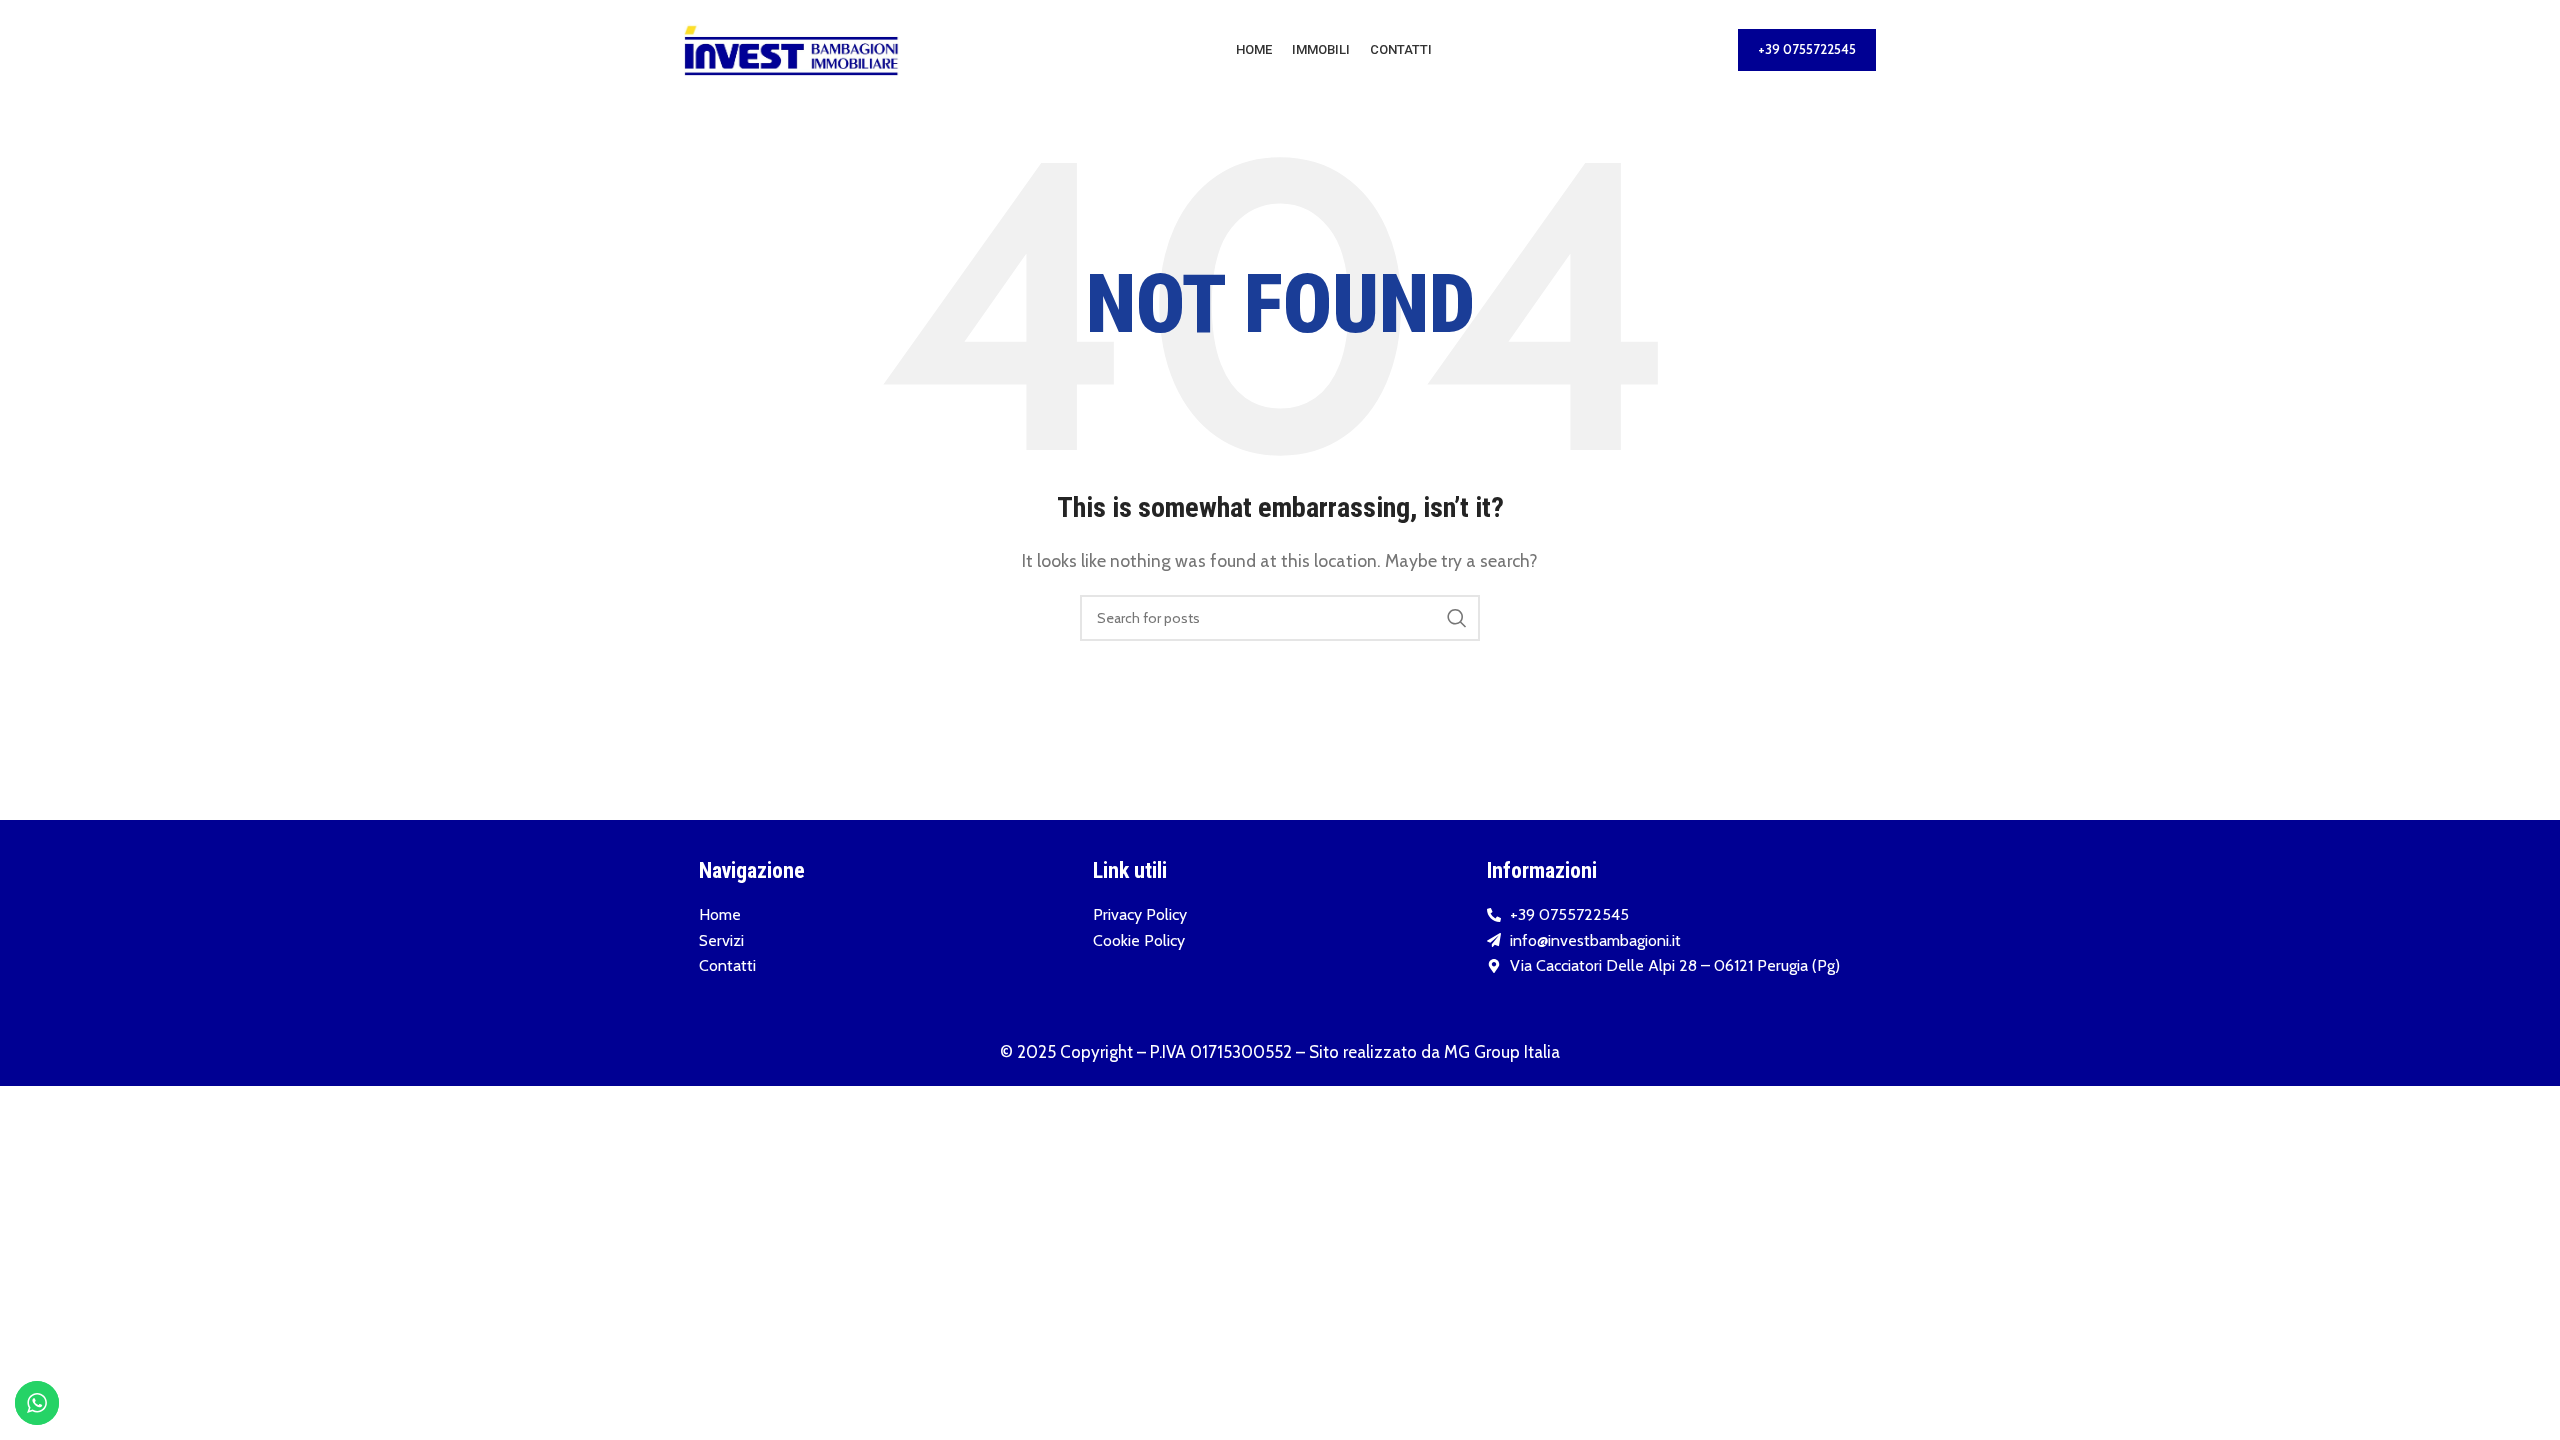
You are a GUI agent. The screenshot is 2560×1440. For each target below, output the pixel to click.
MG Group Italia (1502, 1052)
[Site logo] (791, 48)
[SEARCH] (1457, 618)
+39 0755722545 (1807, 49)
